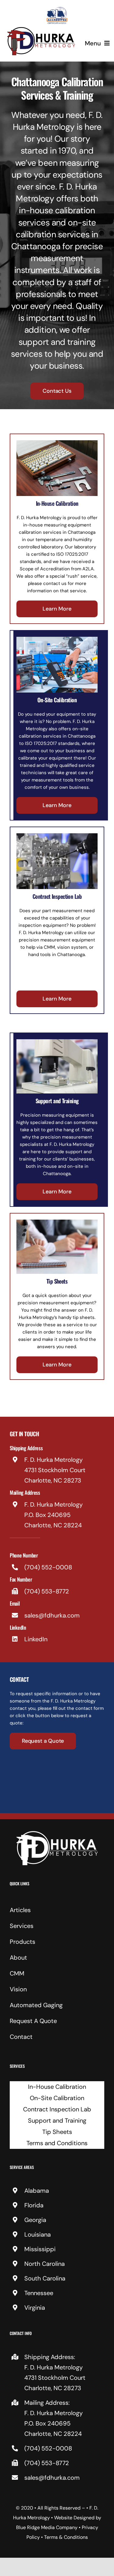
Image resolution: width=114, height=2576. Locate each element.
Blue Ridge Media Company (47, 2527)
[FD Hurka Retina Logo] (41, 28)
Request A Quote (33, 2021)
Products (22, 1942)
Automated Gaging (36, 2005)
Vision (18, 1989)
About (18, 1958)
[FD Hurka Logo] (57, 1833)
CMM (17, 1973)
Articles (20, 1910)
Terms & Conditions (66, 2537)
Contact (21, 2037)
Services (22, 1926)
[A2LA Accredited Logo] (57, 8)
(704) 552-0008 (48, 1567)
